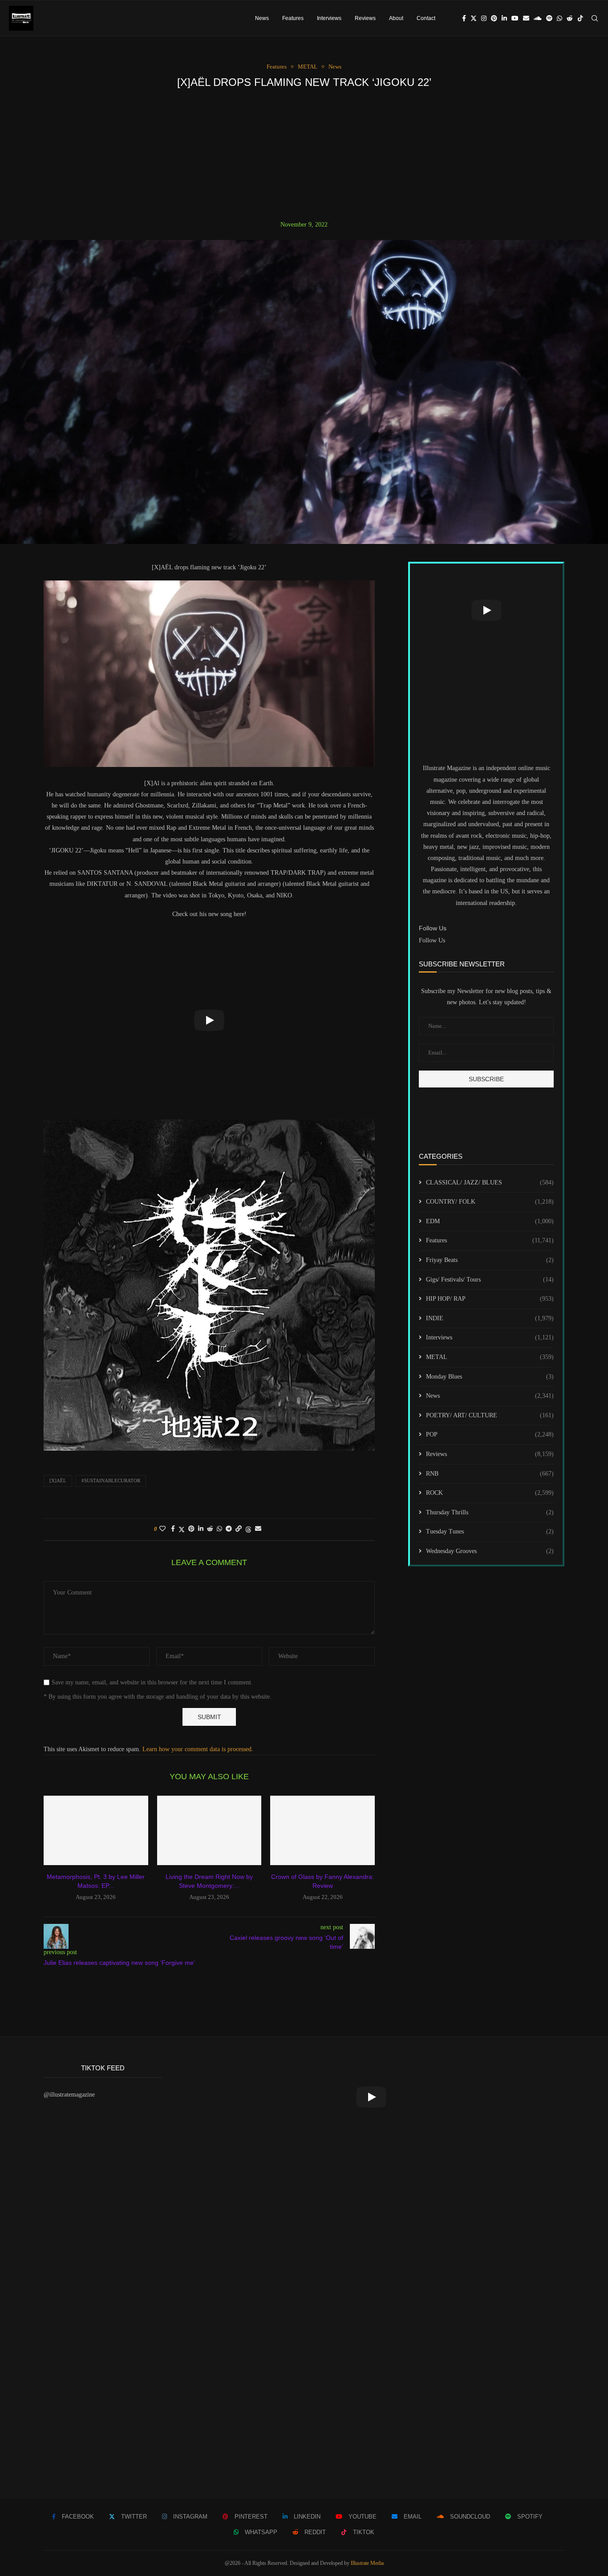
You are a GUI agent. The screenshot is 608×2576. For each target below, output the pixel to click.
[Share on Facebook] (173, 1529)
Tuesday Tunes (490, 1531)
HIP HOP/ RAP (490, 1299)
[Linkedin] (504, 18)
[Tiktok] (580, 18)
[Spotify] (549, 18)
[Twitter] (474, 18)
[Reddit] (570, 18)
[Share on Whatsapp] (219, 1529)
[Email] (526, 18)
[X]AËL (58, 1481)
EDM (490, 1221)
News (262, 18)
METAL (490, 1357)
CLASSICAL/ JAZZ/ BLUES (490, 1183)
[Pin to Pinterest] (191, 1529)
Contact (426, 18)
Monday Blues (490, 1377)
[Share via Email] (258, 1529)
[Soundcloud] (538, 18)
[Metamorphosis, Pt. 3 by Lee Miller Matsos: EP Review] (96, 1830)
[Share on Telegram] (229, 1529)
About (396, 18)
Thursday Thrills (490, 1512)
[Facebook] (464, 18)
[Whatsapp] (559, 18)
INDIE (490, 1318)
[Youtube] (515, 18)
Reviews (365, 18)
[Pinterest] (494, 18)
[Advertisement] (304, 154)
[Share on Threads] (248, 1529)
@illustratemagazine (69, 2095)
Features (293, 18)
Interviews (329, 18)
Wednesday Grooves (490, 1551)
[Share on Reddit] (210, 1529)
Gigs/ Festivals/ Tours (490, 1280)
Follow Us (432, 940)
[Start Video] (209, 1020)
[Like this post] (162, 1529)
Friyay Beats (490, 1260)
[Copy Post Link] (239, 1529)
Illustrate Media (367, 2563)
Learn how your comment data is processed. (198, 1749)
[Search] (595, 18)
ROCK (490, 1493)
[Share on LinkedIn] (201, 1529)
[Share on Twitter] (182, 1529)
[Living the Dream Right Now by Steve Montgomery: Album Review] (209, 1830)
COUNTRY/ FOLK (490, 1202)
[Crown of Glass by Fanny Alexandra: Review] (322, 1830)
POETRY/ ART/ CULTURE (490, 1415)
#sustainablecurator (111, 1481)
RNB (490, 1474)
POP (490, 1434)
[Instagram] (484, 18)
